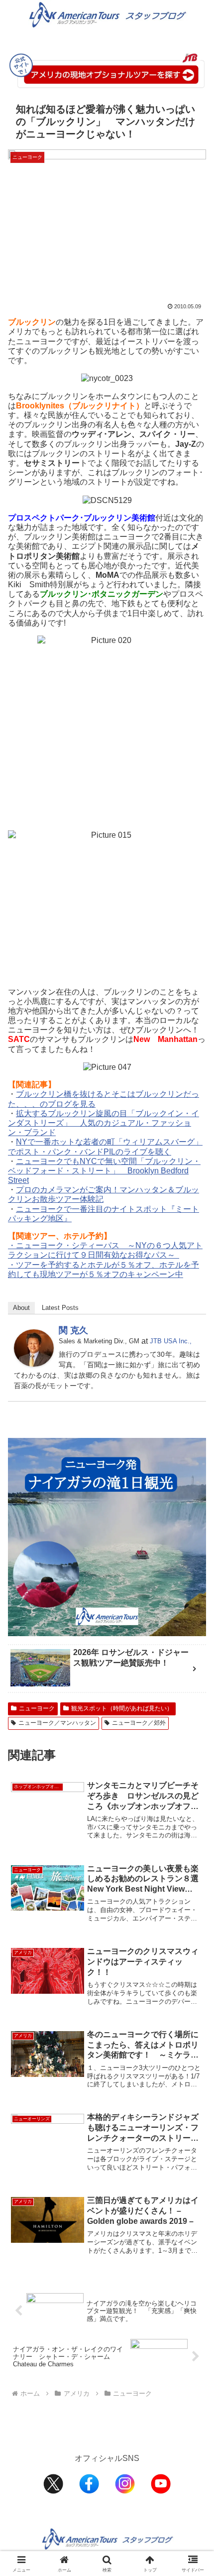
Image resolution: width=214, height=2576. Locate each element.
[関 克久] (34, 1348)
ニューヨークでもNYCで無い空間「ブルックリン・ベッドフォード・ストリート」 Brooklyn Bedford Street (104, 1171)
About (21, 1308)
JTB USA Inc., (171, 1341)
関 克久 (73, 1330)
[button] (193, 1721)
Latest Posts (60, 1308)
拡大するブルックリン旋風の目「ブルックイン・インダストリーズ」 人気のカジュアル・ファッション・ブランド (104, 1123)
